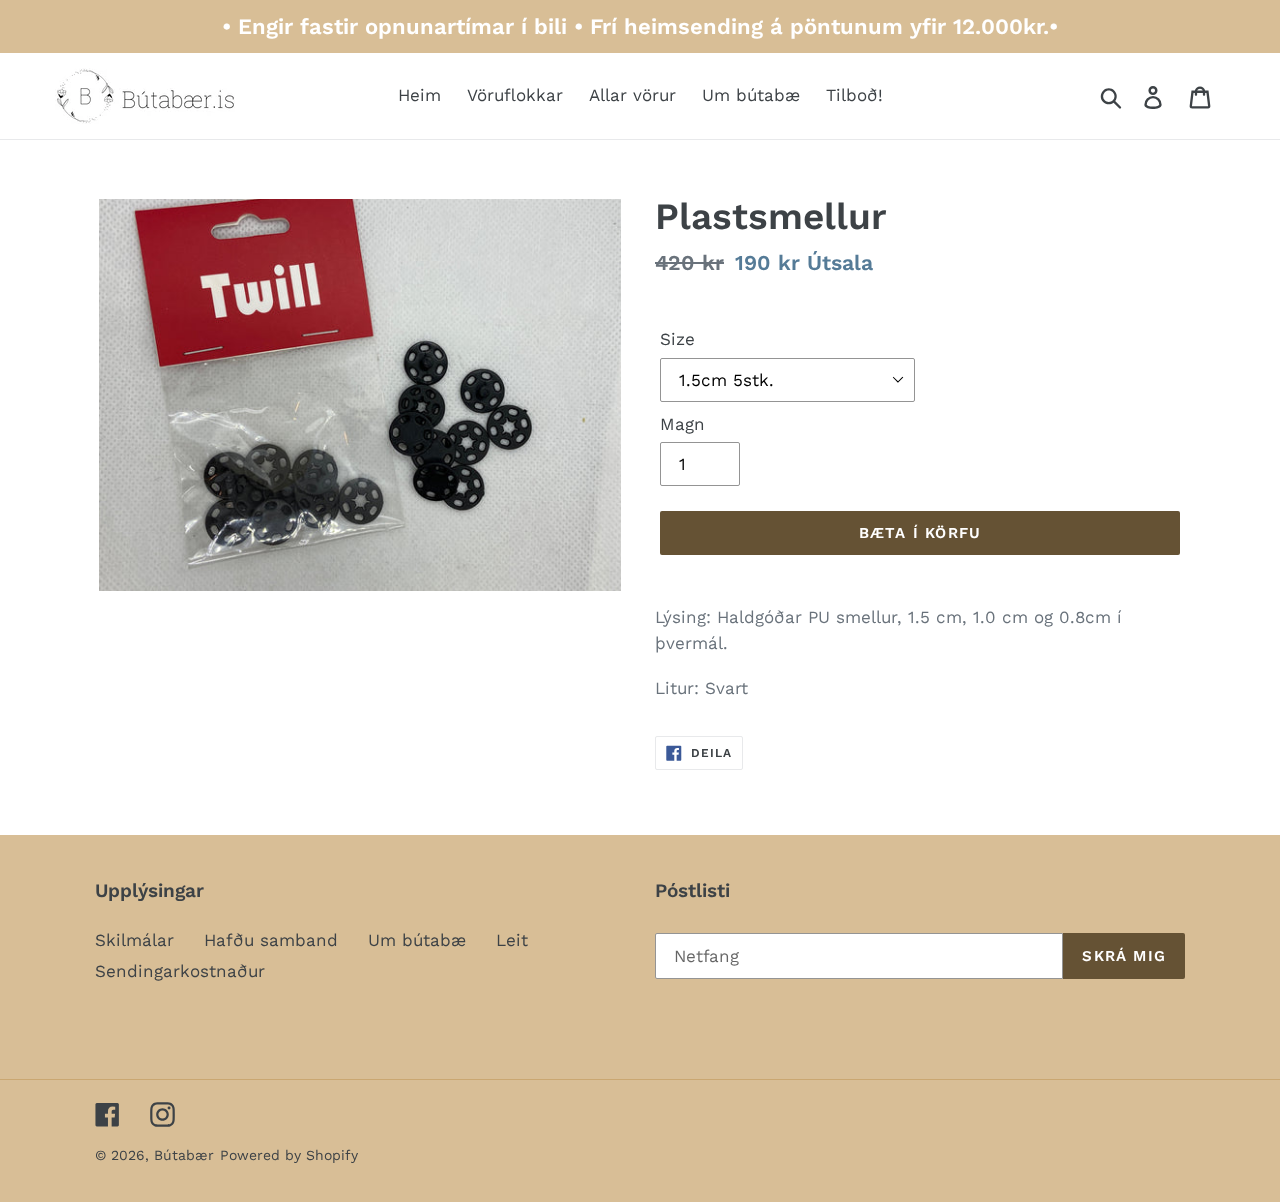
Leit (512, 940)
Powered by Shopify (289, 1155)
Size (677, 339)
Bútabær (184, 1155)
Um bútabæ (417, 940)
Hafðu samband (271, 940)
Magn (682, 424)
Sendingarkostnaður (180, 971)
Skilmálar (134, 940)
